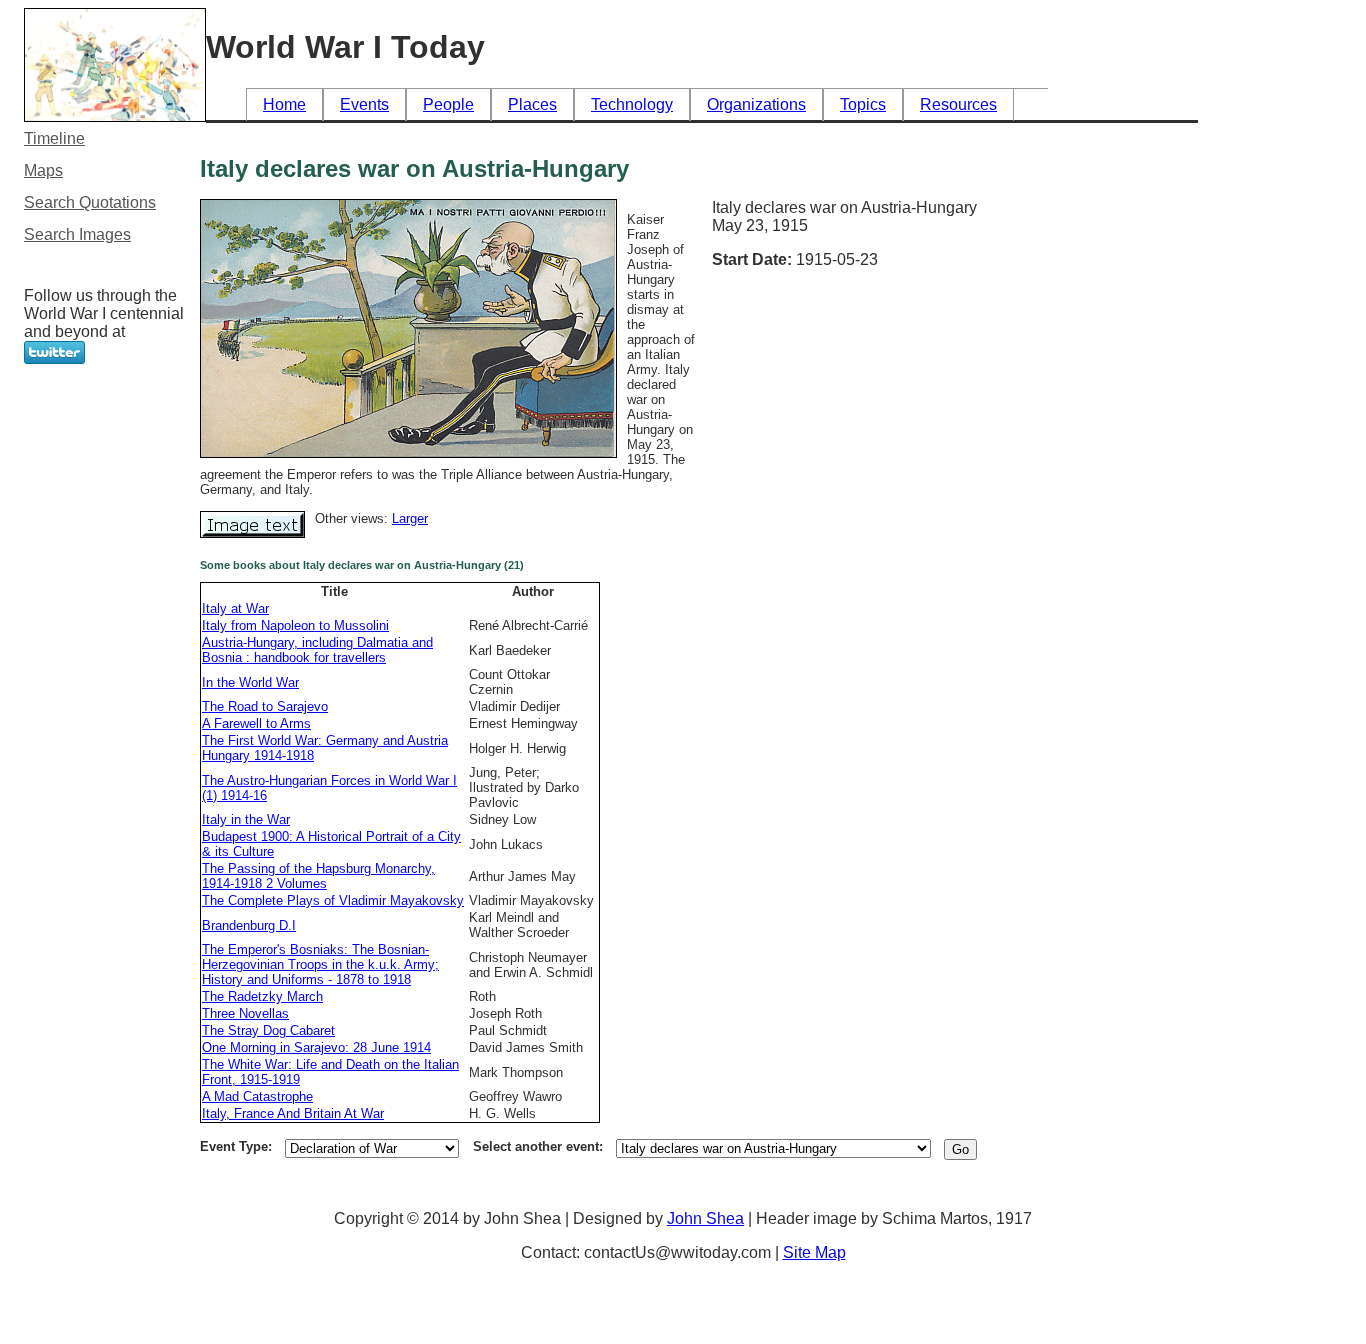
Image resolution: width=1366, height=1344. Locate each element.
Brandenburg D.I (249, 925)
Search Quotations (90, 202)
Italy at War (235, 608)
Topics (863, 104)
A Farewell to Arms (256, 723)
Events (364, 104)
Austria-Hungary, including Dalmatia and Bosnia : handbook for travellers (317, 650)
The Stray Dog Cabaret (268, 1030)
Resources (958, 104)
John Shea (705, 1218)
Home (284, 104)
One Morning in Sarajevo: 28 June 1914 (316, 1047)
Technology (632, 104)
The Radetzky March (262, 996)
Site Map (814, 1252)
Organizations (756, 104)
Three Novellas (245, 1013)
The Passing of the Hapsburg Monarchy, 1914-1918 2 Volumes (318, 876)
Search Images (77, 234)
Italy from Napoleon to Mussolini (295, 625)
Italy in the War (246, 819)
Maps (43, 170)
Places (532, 104)
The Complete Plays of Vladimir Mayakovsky (333, 900)
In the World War (250, 682)
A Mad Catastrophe (257, 1096)
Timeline (54, 138)
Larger (410, 518)
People (448, 104)
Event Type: (236, 1146)
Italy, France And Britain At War (293, 1113)
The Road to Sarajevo (265, 706)
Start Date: (754, 259)
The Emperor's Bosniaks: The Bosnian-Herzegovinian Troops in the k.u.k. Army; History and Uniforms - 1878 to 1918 (320, 964)
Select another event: (538, 1146)
